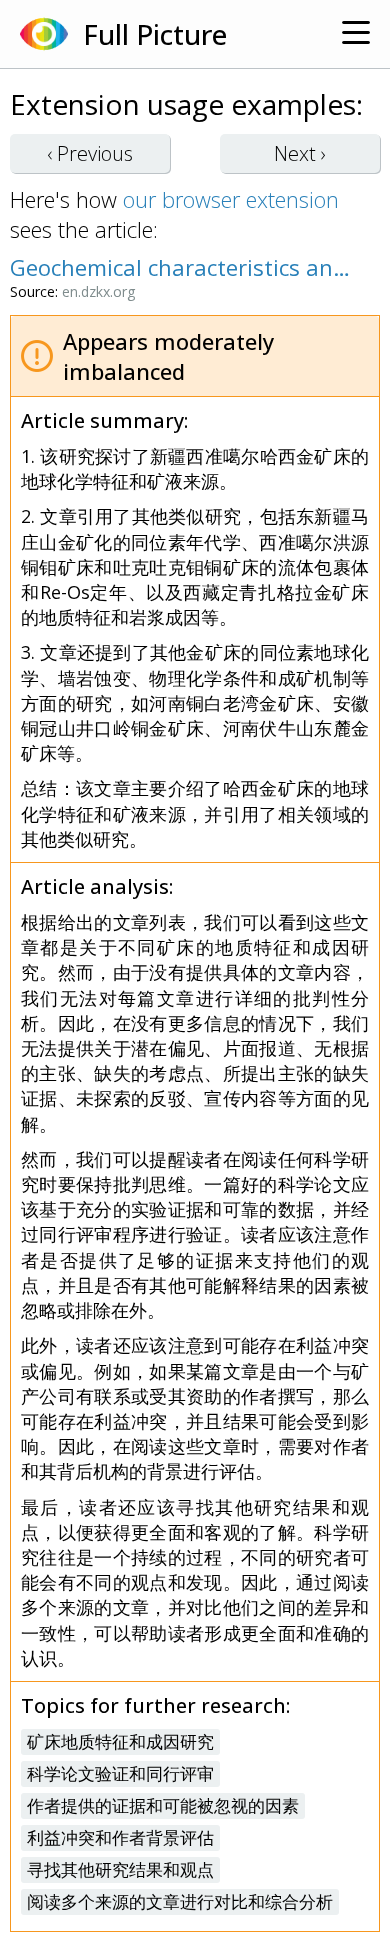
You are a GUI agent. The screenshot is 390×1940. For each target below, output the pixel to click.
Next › (300, 153)
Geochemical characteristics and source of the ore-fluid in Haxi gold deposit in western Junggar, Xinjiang (185, 267)
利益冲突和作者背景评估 (120, 1837)
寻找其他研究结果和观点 (120, 1869)
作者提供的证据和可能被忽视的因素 (163, 1805)
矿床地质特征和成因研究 (120, 1741)
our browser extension (231, 199)
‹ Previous (90, 153)
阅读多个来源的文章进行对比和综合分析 (180, 1901)
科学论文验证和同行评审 (120, 1773)
